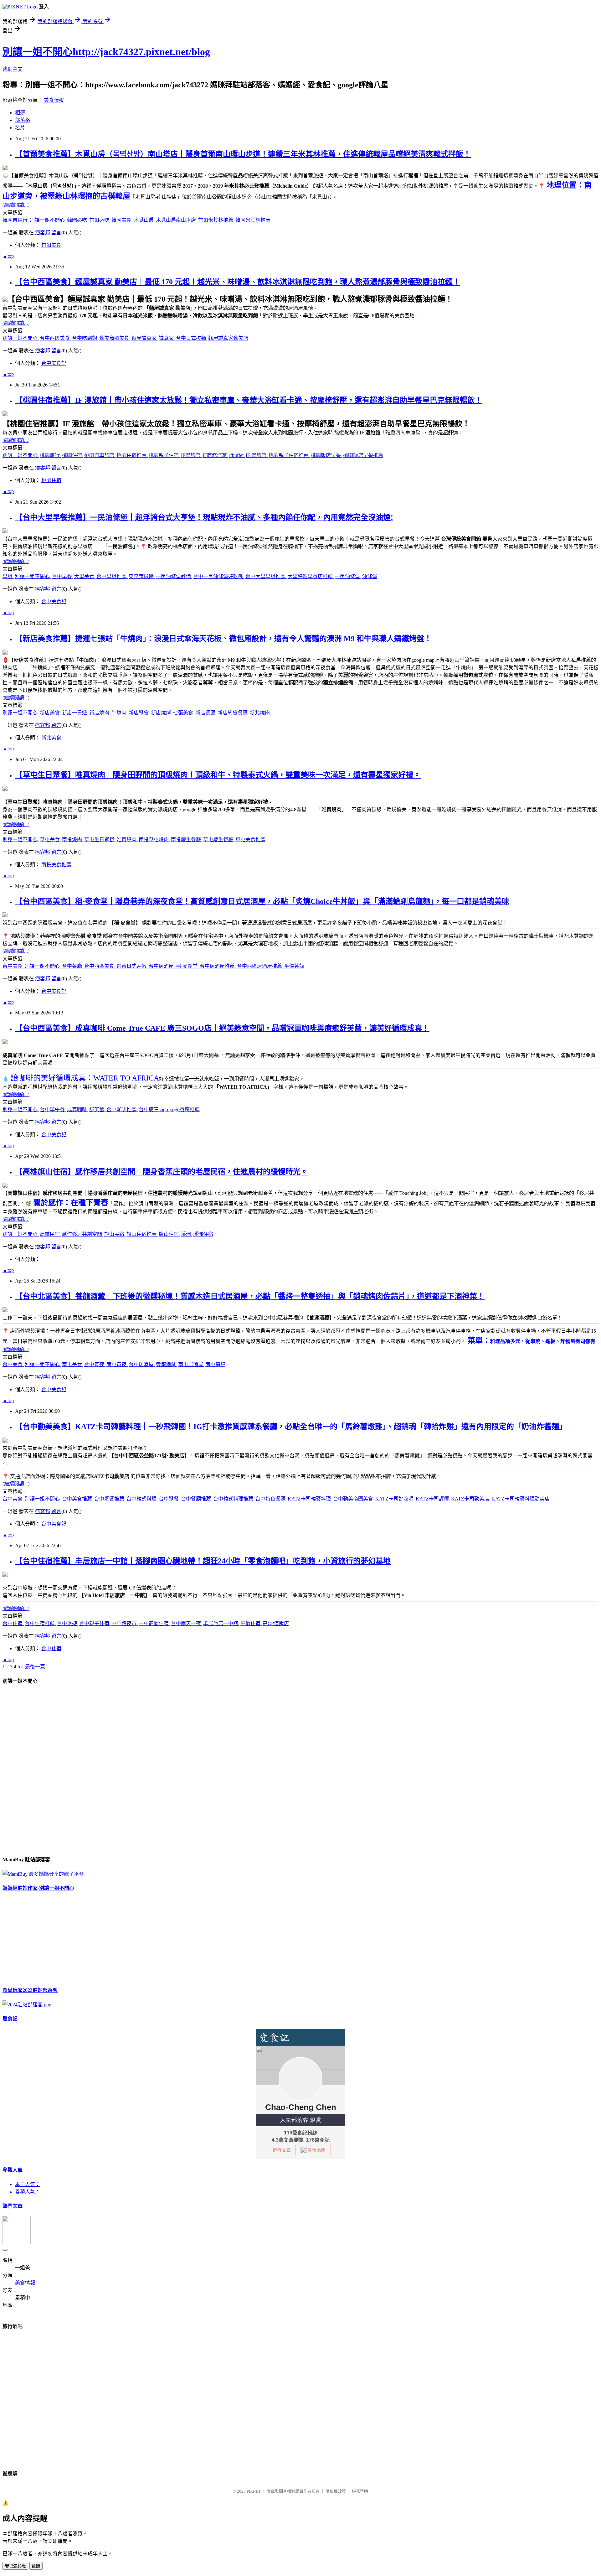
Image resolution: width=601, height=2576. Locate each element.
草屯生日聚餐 (100, 840)
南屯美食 (73, 1364)
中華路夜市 (125, 1623)
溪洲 (187, 1234)
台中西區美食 (55, 338)
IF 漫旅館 (257, 455)
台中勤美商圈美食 (354, 1499)
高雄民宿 (50, 1234)
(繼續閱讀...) (16, 205)
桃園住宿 (73, 455)
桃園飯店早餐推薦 (363, 455)
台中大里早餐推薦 (266, 576)
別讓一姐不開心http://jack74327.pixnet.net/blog (106, 52)
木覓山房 (144, 220)
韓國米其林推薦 (253, 220)
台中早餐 (63, 576)
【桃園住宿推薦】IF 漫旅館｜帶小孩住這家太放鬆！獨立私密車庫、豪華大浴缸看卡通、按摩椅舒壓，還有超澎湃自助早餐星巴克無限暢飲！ (249, 400)
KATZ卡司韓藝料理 (310, 1499)
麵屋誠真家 (145, 338)
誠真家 (167, 338)
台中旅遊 (68, 1623)
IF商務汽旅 (215, 455)
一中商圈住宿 (154, 1623)
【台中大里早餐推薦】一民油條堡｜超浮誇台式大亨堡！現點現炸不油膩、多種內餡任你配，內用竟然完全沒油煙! (204, 517)
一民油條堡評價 (174, 576)
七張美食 (184, 713)
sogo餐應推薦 (185, 1109)
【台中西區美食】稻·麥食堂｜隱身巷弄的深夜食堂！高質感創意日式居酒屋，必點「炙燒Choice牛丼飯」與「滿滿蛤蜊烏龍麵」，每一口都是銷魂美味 (262, 901)
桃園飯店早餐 (326, 455)
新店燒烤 (162, 713)
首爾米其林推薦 (216, 220)
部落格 (23, 120)
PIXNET (254, 2491)
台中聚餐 (169, 1499)
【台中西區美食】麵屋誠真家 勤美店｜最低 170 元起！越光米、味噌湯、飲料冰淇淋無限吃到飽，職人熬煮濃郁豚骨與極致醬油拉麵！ (238, 282)
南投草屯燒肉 (154, 840)
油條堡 (370, 576)
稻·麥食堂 (187, 966)
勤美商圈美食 (115, 338)
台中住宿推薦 (40, 1623)
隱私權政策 (336, 2491)
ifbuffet (237, 455)
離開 (36, 2566)
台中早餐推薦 (112, 576)
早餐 (8, 576)
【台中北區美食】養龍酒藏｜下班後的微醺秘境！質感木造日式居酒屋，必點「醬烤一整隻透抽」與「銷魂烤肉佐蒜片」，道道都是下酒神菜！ (250, 1296)
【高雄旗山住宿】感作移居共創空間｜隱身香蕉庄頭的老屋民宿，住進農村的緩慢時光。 (162, 1172)
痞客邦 (43, 233)
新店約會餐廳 (233, 713)
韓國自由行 (16, 220)
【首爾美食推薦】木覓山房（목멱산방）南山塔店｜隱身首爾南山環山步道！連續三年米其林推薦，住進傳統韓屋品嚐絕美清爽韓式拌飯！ (243, 154)
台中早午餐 (53, 1109)
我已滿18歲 (15, 2566)
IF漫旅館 (191, 455)
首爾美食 (51, 245)
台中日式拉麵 (192, 338)
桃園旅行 (50, 455)
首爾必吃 (100, 220)
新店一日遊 (75, 713)
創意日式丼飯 (132, 966)
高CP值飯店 (276, 1623)
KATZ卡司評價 (433, 1499)
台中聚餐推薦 (110, 1499)
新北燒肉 (260, 713)
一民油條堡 (348, 576)
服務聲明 (360, 2491)
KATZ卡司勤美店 (471, 1499)
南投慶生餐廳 (187, 840)
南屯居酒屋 (191, 1364)
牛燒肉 (120, 713)
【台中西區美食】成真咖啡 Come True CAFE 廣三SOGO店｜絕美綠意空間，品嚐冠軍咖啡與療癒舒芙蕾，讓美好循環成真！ (222, 1028)
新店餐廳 (206, 713)
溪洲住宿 (203, 1234)
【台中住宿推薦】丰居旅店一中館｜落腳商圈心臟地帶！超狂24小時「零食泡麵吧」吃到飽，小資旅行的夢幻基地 (203, 1561)
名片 (20, 128)
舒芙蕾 (97, 1109)
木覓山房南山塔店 (177, 220)
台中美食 (13, 966)
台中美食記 (54, 363)
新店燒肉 (100, 713)
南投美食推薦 (56, 865)
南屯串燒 (215, 1364)
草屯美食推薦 (250, 840)
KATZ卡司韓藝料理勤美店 (521, 1499)
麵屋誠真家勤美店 (228, 338)
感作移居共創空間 (83, 1234)
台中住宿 (13, 1623)
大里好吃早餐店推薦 (311, 576)
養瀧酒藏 (167, 1364)
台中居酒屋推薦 (218, 966)
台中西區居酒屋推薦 (260, 966)
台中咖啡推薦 (122, 1109)
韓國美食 (122, 220)
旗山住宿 (169, 1234)
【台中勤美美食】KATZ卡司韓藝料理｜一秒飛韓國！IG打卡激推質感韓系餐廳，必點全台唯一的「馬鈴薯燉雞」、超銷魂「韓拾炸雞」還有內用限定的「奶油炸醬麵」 (291, 1427)
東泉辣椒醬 (142, 576)
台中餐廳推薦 (197, 1499)
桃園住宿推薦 (132, 455)
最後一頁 (35, 1667)
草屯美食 (50, 840)
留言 (56, 233)
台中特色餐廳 (271, 1499)
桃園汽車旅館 (100, 455)
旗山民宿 (115, 1234)
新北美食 (51, 738)
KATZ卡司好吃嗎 (395, 1499)
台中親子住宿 (95, 1623)
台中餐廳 (73, 966)
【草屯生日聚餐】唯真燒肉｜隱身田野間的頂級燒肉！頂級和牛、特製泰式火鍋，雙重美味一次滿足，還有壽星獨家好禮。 (218, 775)
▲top (8, 256)
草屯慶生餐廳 (219, 840)
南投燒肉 (73, 840)
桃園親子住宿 (164, 455)
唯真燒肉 (127, 840)
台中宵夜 (95, 1364)
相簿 (20, 113)
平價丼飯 (294, 966)
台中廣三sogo (154, 1109)
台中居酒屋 (162, 966)
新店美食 (50, 713)
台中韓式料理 (142, 1499)
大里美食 (85, 576)
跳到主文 (13, 69)
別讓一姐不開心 (48, 220)
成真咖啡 (78, 1109)
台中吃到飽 (85, 338)
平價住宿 (251, 1623)
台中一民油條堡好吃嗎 (219, 576)
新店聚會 (139, 713)
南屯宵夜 (117, 1364)
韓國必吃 (78, 220)
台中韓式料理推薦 (234, 1499)
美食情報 (54, 100)
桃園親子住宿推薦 (289, 455)
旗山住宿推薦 (142, 1234)
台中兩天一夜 (187, 1623)
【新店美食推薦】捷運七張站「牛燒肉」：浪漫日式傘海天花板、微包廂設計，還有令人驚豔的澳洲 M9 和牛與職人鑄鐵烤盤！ (223, 639)
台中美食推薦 (78, 1499)
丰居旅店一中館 (221, 1623)
